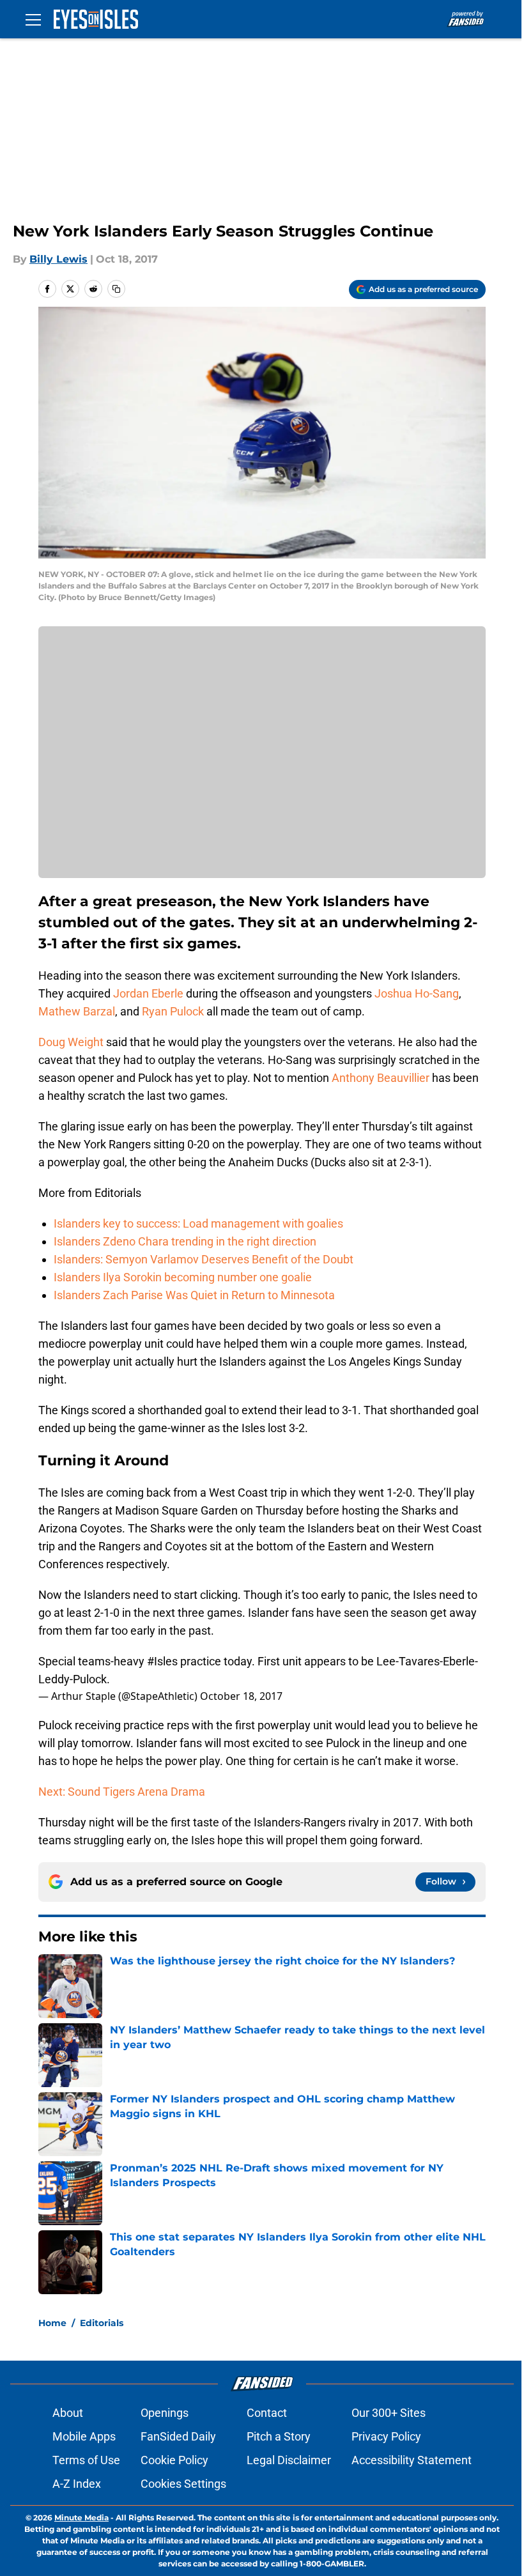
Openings (165, 2413)
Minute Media (81, 2518)
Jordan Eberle (148, 993)
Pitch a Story (279, 2436)
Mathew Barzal (77, 1011)
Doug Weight (71, 1042)
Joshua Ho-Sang (417, 993)
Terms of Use (86, 2460)
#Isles (162, 1661)
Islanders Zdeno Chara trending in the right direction (185, 1241)
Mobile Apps (84, 2436)
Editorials (102, 2323)
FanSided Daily (178, 2436)
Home (52, 2323)
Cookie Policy (174, 2460)
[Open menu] (33, 19)
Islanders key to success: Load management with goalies (198, 1223)
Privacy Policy (386, 2436)
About (68, 2413)
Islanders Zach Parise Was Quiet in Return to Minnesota (194, 1295)
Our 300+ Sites (389, 2413)
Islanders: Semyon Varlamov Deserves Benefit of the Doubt (204, 1259)
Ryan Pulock (173, 1011)
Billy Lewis (58, 259)
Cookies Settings (183, 2484)
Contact (267, 2413)
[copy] (116, 289)
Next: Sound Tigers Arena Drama (122, 1792)
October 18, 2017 (241, 1696)
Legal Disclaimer (289, 2460)
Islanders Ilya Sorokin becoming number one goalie (183, 1277)
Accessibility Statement (412, 2460)
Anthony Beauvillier (381, 1078)
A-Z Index (77, 2484)
